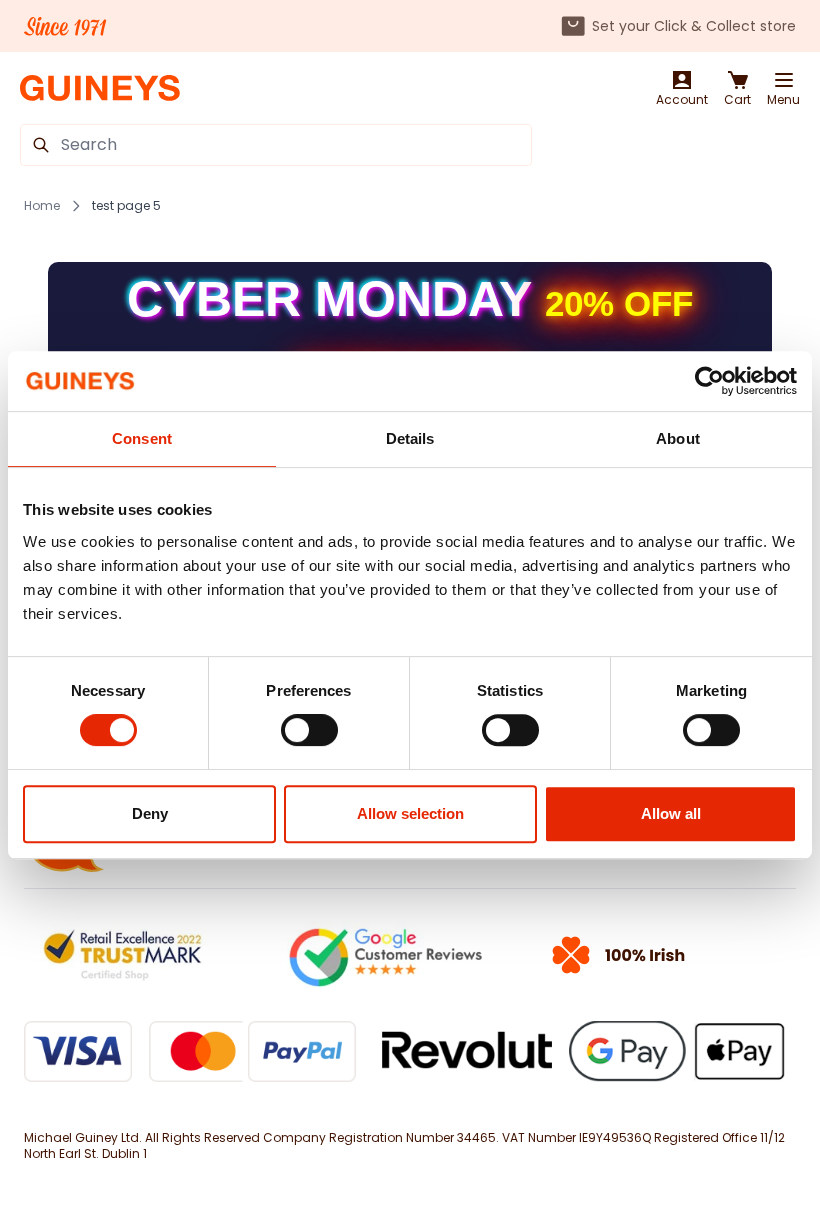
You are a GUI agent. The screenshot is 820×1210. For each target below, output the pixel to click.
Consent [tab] (142, 438)
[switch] (309, 730)
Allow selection (410, 813)
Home (42, 206)
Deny (150, 813)
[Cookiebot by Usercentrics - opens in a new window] (709, 381)
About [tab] (678, 438)
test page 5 (126, 206)
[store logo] (100, 88)
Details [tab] (410, 438)
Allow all (671, 813)
